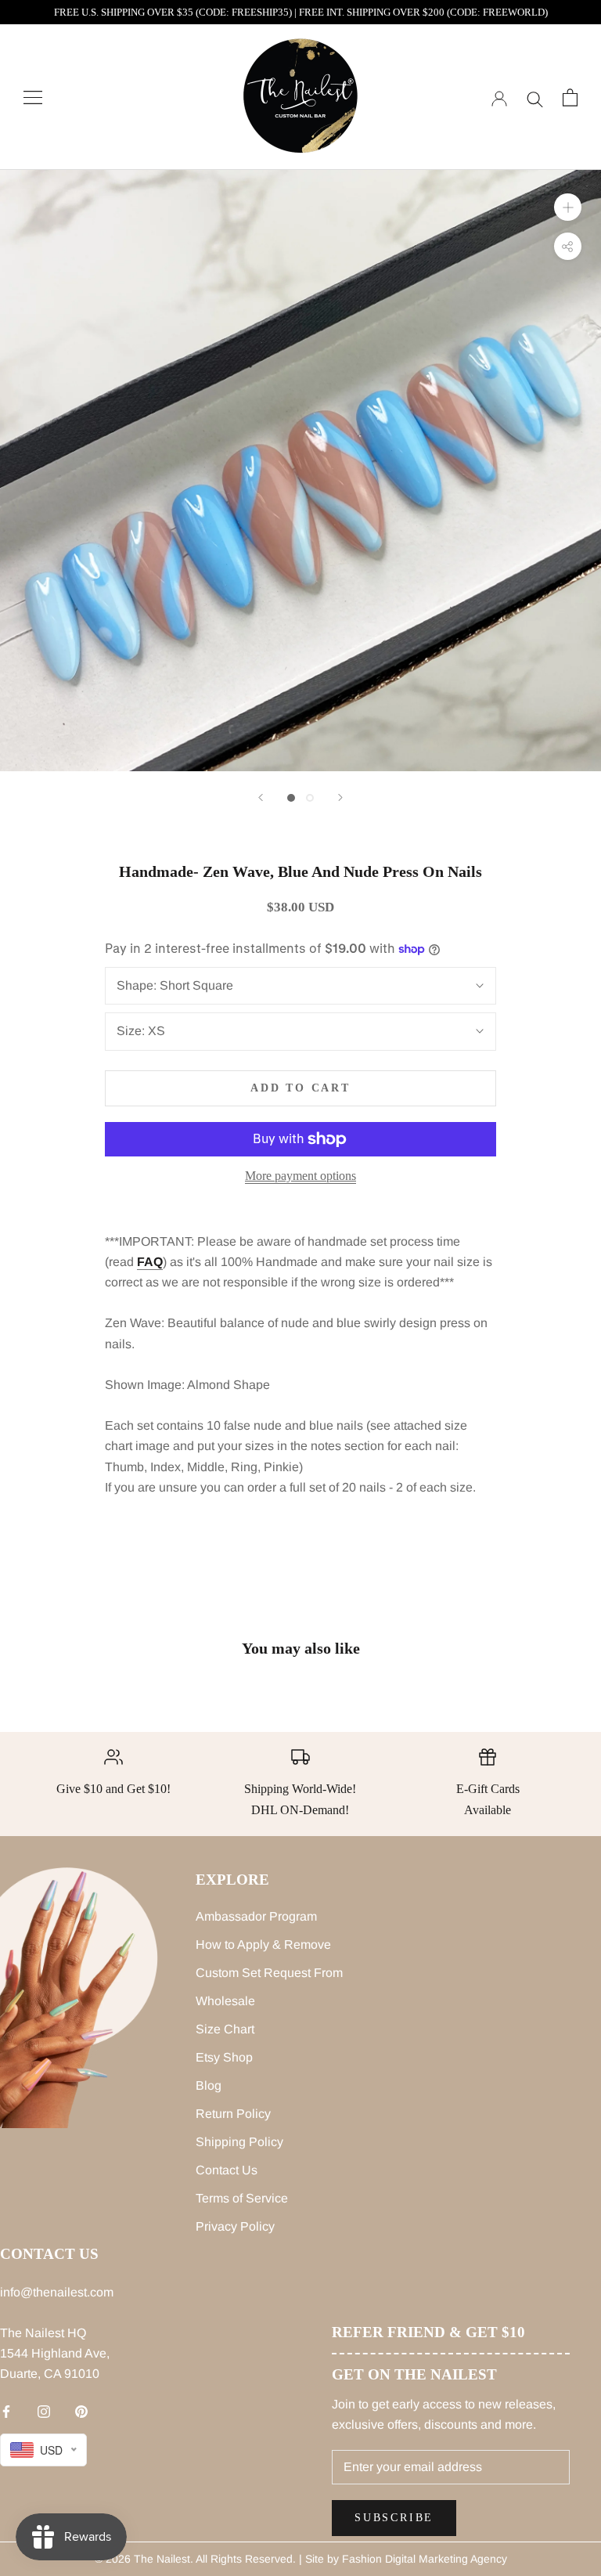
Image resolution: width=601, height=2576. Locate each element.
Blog (209, 2085)
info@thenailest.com (57, 2292)
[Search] (535, 97)
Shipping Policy (239, 2142)
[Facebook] (6, 2411)
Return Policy (233, 2114)
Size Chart (225, 2029)
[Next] (340, 797)
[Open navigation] (33, 97)
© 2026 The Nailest (142, 2559)
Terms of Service (242, 2198)
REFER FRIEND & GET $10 (428, 2332)
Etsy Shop (224, 2057)
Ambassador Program (256, 1916)
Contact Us (227, 2170)
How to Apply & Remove (263, 1945)
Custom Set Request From (269, 1973)
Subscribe (394, 2518)
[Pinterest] (81, 2411)
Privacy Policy (235, 2226)
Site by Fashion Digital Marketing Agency (406, 2559)
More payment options (300, 1176)
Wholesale (225, 2001)
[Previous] (261, 797)
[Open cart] (570, 97)
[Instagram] (44, 2411)
